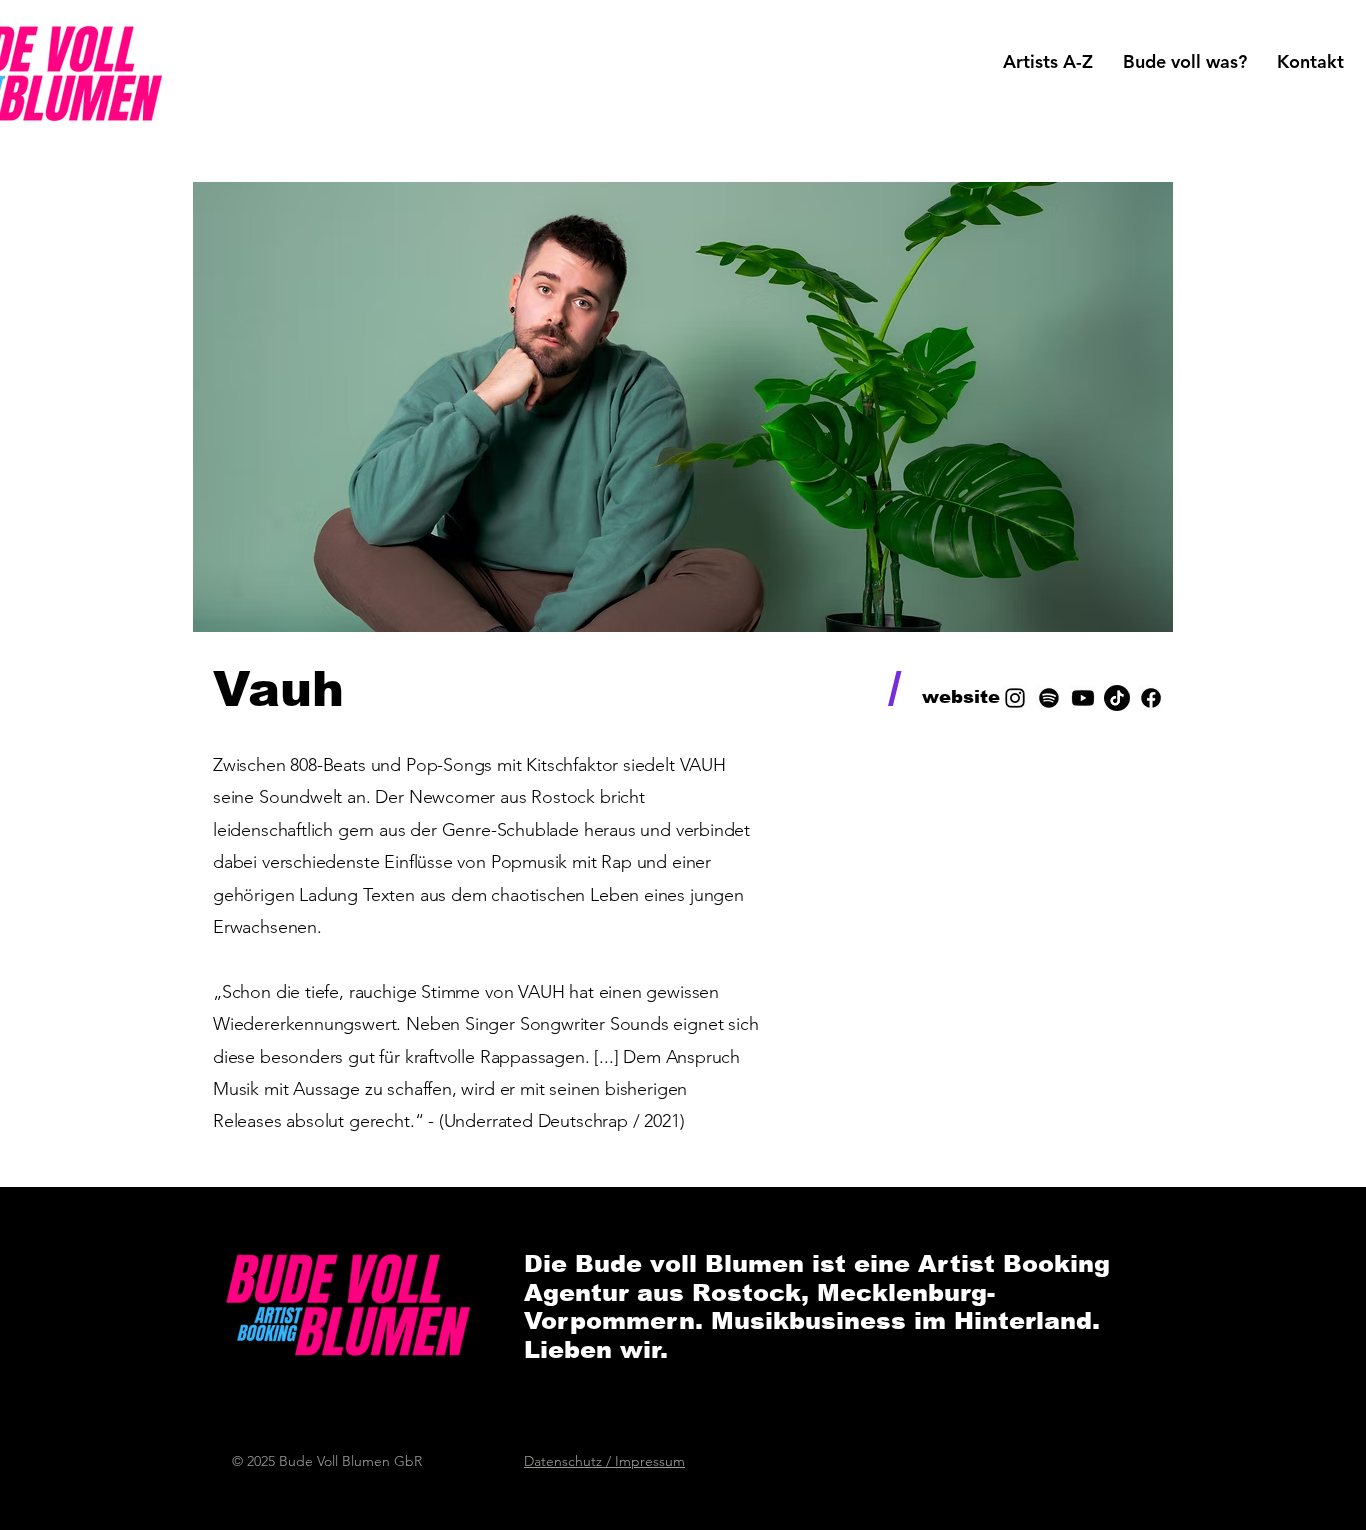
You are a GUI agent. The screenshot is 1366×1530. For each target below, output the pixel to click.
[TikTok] (1117, 698)
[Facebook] (1151, 698)
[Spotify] (1049, 698)
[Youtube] (1083, 698)
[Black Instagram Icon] (1015, 698)
